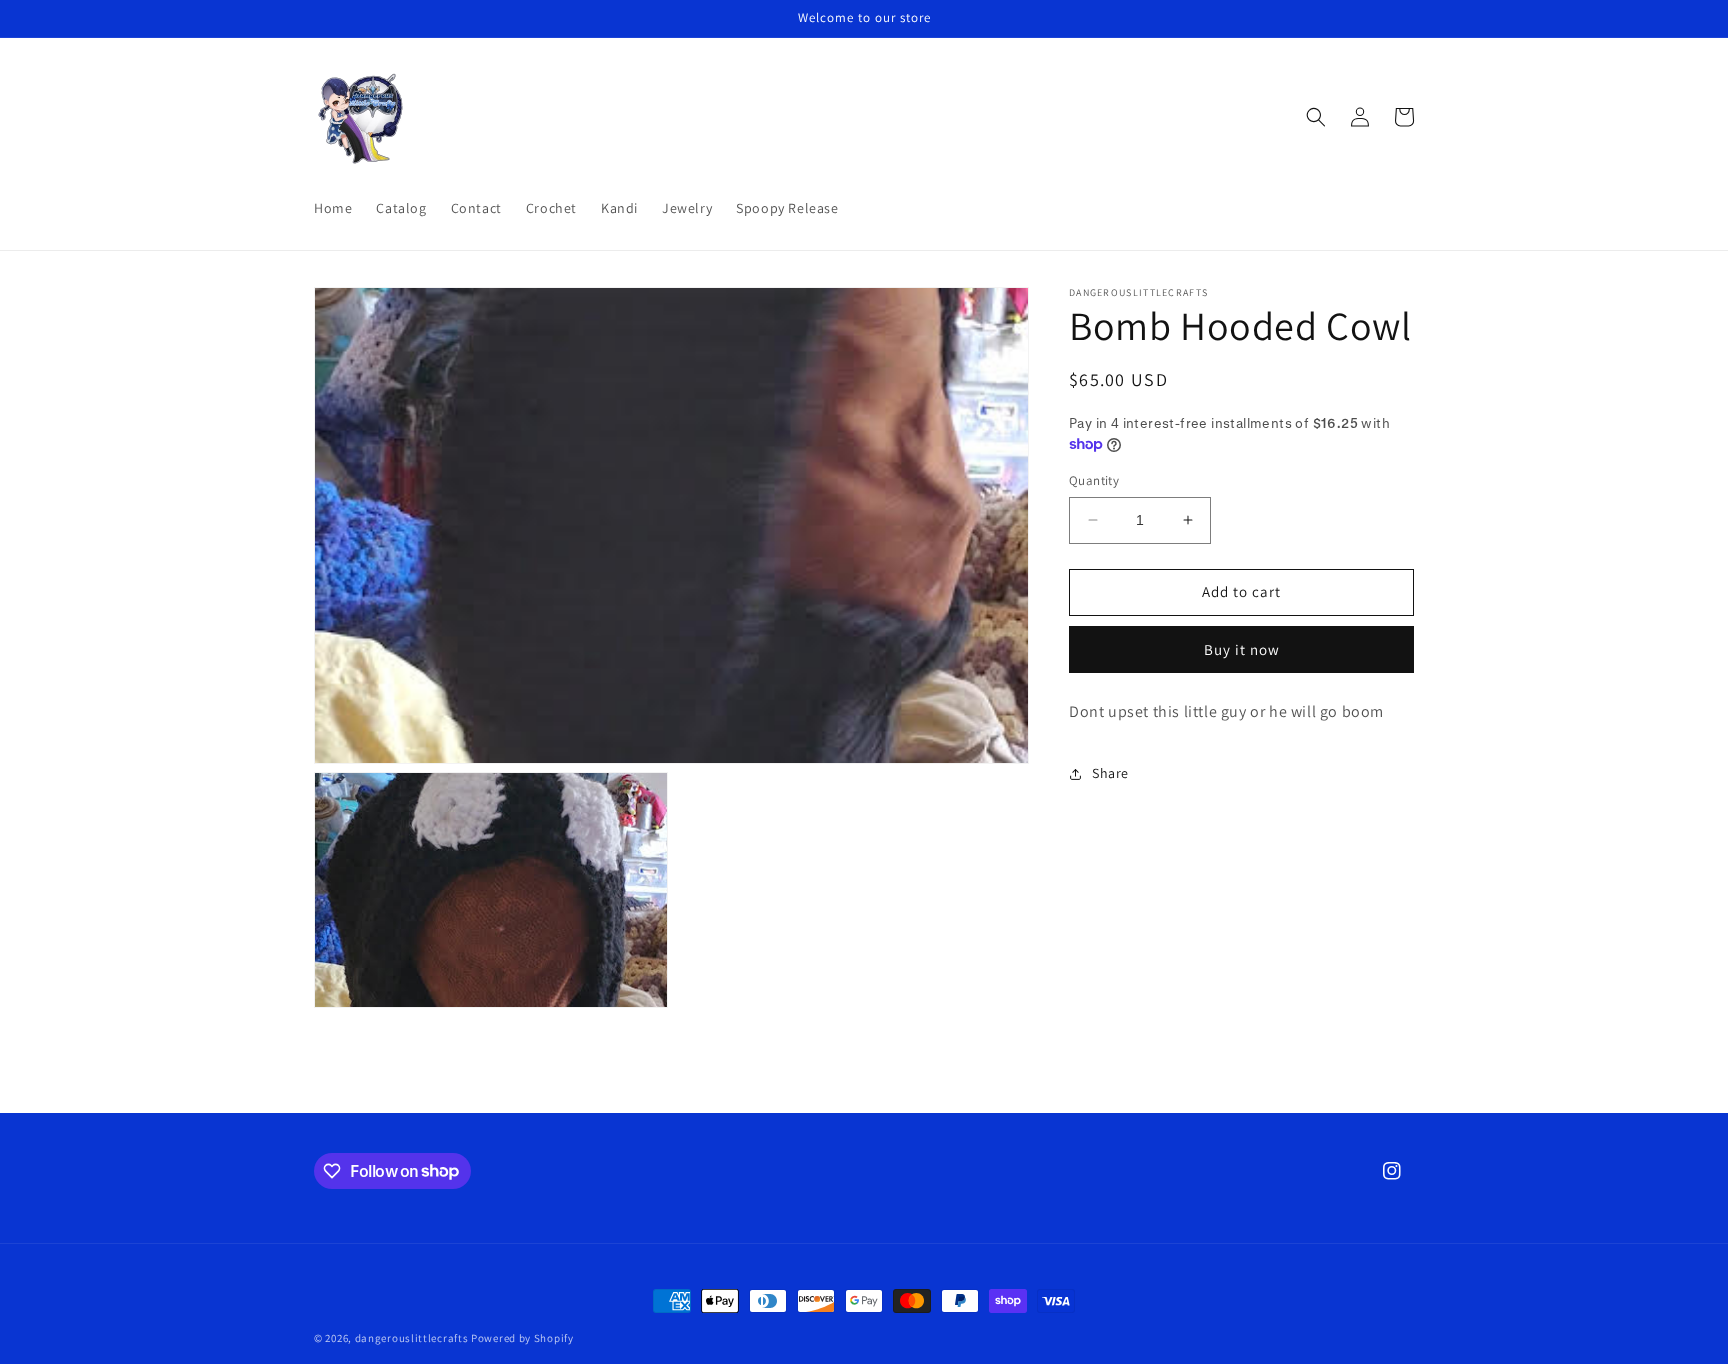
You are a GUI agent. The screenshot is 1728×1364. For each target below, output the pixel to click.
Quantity (1094, 480)
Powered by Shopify (522, 1338)
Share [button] (1110, 773)
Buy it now (1242, 649)
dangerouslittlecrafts (412, 1338)
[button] (1316, 117)
